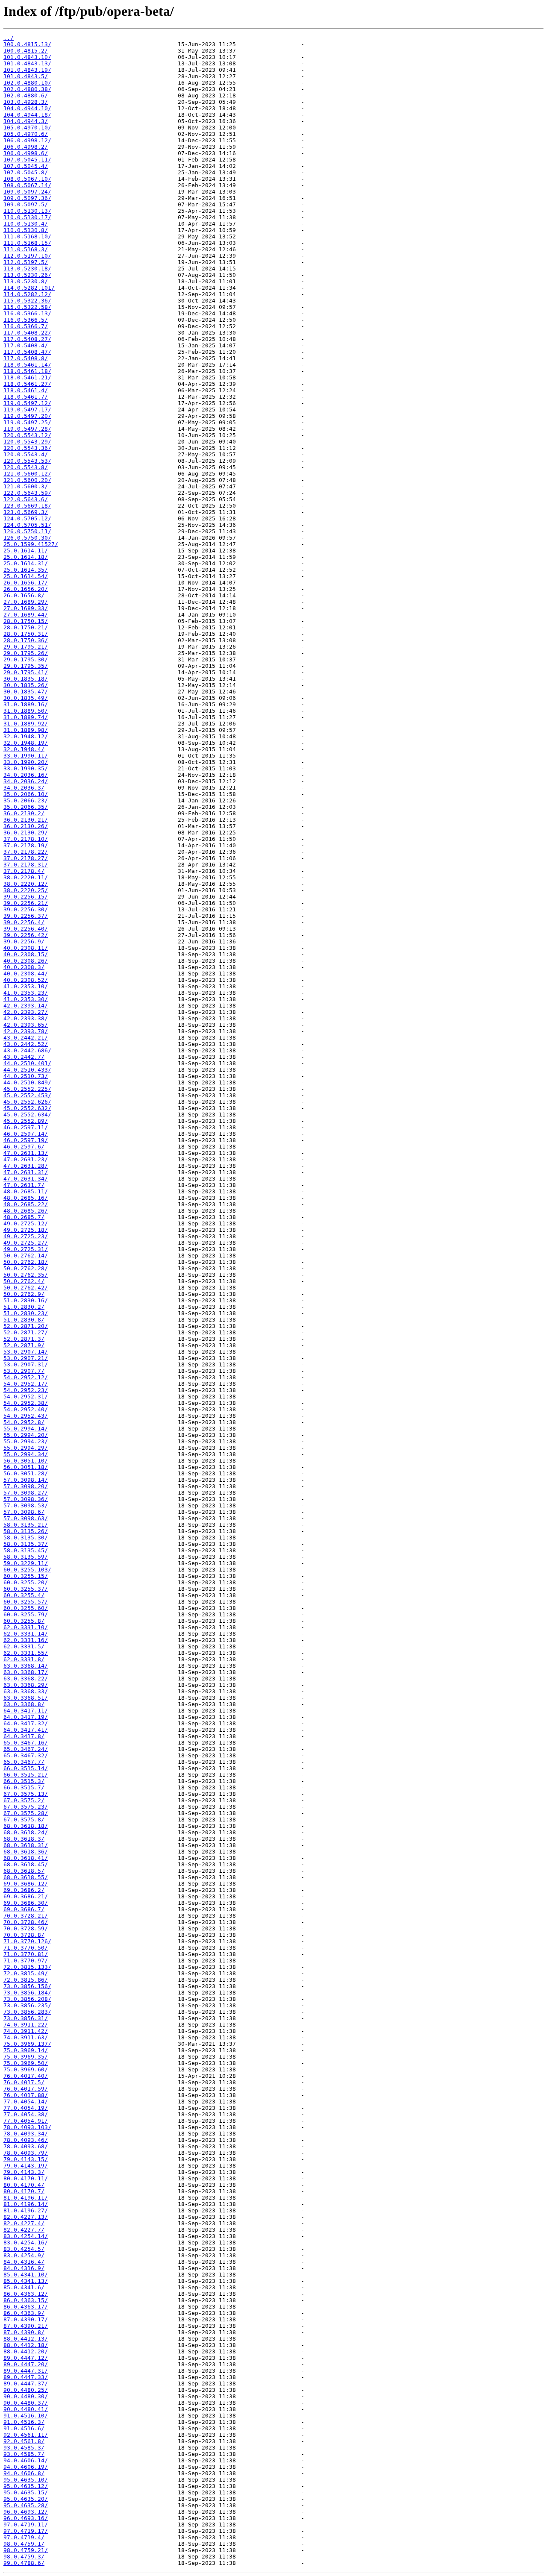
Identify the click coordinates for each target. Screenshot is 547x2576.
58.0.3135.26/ (26, 1531)
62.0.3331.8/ (24, 1659)
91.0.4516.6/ (24, 2428)
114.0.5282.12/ (27, 294)
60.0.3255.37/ (26, 1589)
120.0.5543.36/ (27, 448)
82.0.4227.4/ (24, 2223)
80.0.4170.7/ (24, 2191)
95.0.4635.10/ (26, 2480)
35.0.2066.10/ (26, 794)
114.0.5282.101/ (29, 288)
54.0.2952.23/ (26, 1390)
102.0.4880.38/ (27, 89)
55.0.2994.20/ (26, 1435)
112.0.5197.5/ (26, 262)
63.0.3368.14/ (26, 1666)
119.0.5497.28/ (27, 429)
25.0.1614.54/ (26, 576)
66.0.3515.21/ (26, 1775)
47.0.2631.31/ (26, 1172)
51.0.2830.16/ (26, 1300)
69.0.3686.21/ (26, 1896)
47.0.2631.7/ (24, 1185)
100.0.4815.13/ (27, 44)
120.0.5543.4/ (26, 454)
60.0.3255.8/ (24, 1621)
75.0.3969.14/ (26, 2050)
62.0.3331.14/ (26, 1634)
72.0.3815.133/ (27, 1967)
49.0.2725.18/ (26, 1230)
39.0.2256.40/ (26, 929)
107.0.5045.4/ (26, 166)
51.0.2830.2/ (24, 1307)
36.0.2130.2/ (24, 813)
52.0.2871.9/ (24, 1345)
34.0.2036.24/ (26, 781)
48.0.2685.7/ (24, 1217)
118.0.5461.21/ (27, 377)
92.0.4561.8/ (24, 2441)
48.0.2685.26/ (26, 1211)
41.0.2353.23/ (26, 993)
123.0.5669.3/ (26, 512)
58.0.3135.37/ (26, 1544)
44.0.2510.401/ (27, 1063)
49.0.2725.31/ (26, 1249)
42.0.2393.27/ (26, 1012)
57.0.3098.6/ (24, 1512)
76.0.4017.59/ (26, 2089)
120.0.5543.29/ (27, 442)
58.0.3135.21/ (26, 1525)
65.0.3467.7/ (24, 1762)
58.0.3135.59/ (26, 1557)
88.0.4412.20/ (26, 2351)
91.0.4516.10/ (26, 2416)
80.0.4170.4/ (24, 2185)
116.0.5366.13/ (27, 313)
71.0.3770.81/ (26, 1954)
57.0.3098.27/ (26, 1493)
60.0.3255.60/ (26, 1608)
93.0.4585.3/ (24, 2448)
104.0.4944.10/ (27, 108)
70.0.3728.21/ (26, 1916)
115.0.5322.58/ (27, 307)
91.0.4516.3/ (24, 2422)
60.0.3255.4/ (24, 1595)
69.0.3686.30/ (26, 1903)
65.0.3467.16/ (26, 1743)
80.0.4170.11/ (26, 2178)
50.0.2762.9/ (24, 1294)
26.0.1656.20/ (26, 589)
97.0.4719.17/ (26, 2531)
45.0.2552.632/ (27, 1108)
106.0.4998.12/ (27, 140)
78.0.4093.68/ (26, 2146)
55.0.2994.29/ (26, 1448)
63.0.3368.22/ (26, 1679)
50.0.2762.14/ (26, 1256)
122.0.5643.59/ (27, 493)
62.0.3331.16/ (26, 1640)
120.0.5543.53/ (27, 461)
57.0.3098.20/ (26, 1486)
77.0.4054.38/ (26, 2114)
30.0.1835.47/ (26, 692)
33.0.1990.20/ (26, 762)
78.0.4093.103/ (27, 2127)
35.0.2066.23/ (26, 800)
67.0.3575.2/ (24, 1800)
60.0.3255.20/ (26, 1582)
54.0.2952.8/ (24, 1422)
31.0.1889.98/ (26, 730)
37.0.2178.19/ (26, 845)
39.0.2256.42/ (26, 935)
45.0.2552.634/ (27, 1115)
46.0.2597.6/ (24, 1147)
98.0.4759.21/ (26, 2550)
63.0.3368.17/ (26, 1672)
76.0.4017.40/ (26, 2076)
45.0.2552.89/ (26, 1121)
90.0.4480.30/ (26, 2396)
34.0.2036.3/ (24, 788)
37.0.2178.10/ (26, 839)
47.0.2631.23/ (26, 1159)
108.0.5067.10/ (27, 179)
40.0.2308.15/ (26, 954)
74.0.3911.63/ (26, 2037)
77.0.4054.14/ (26, 2102)
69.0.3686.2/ (24, 1890)
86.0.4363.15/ (26, 2300)
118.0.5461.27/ (27, 384)
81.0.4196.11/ (26, 2198)
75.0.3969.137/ (27, 2044)
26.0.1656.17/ (26, 583)
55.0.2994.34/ (26, 1454)
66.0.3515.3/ (24, 1781)
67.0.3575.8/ (24, 1820)
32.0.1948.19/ (26, 743)
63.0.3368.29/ (26, 1685)
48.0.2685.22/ (26, 1204)
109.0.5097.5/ (26, 204)
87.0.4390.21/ (26, 2326)
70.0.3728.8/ (24, 1935)
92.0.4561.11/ (26, 2435)
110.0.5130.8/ (26, 230)
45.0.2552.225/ (27, 1089)
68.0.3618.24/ (26, 1832)
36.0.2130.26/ (26, 826)
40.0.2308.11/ (26, 948)
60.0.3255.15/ (26, 1576)
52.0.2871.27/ (26, 1332)
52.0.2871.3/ (24, 1339)
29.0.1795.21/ (26, 647)
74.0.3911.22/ (26, 2025)
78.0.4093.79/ (26, 2153)
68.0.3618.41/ (26, 1858)
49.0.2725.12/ (26, 1223)
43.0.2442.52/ (26, 1044)
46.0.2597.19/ (26, 1140)
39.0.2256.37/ (26, 916)
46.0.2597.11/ (26, 1127)
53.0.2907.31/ (26, 1364)
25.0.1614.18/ (26, 557)
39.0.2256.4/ (24, 922)
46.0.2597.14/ (26, 1134)
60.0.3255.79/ (26, 1614)
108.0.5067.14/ (27, 185)
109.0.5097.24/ (27, 192)
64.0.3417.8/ (24, 1736)
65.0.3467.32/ (26, 1755)
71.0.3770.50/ (26, 1948)
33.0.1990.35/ (26, 768)
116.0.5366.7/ (26, 326)
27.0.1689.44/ (26, 615)
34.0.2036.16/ (26, 775)
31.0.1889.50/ (26, 711)
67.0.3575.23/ (26, 1807)
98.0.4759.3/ (24, 2557)
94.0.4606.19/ (26, 2467)
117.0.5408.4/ (26, 345)
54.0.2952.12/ (26, 1377)
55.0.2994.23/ (26, 1441)
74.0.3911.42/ (26, 2031)
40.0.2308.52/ (26, 980)
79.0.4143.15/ (26, 2159)
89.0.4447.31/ (26, 2371)
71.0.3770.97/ (26, 1961)
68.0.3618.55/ (26, 1877)
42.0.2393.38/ (26, 1018)
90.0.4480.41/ (26, 2409)
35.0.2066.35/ (26, 807)
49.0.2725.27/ (26, 1243)
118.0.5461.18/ (27, 371)
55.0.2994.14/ (26, 1429)
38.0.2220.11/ (26, 877)
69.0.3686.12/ (26, 1884)
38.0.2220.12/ (26, 884)
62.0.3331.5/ (24, 1646)
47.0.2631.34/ (26, 1179)
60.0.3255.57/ (26, 1602)
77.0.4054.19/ (26, 2108)
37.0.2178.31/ (26, 865)
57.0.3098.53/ (26, 1505)
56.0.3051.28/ (26, 1473)
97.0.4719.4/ (24, 2537)
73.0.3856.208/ (27, 1999)
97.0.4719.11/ (26, 2525)
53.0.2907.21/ (26, 1358)
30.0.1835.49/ (26, 698)
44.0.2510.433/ (27, 1070)
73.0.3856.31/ (26, 2018)
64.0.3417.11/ (26, 1711)
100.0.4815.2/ (26, 51)
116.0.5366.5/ (26, 320)
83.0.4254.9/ (24, 2255)
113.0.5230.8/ (26, 281)
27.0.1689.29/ (26, 602)
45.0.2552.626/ (27, 1102)
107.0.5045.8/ (26, 172)
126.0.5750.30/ (27, 538)
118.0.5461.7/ (26, 397)
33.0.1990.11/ (26, 756)
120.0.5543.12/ (27, 435)
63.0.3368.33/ (26, 1691)
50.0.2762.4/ (24, 1281)
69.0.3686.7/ (24, 1909)
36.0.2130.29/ (26, 833)
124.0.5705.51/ (27, 525)
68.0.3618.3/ (24, 1839)
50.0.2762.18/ (26, 1262)
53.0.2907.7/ (24, 1371)
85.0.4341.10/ (26, 2275)
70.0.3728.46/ (26, 1922)
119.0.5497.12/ (27, 403)
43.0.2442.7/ (24, 1057)
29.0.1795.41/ (26, 672)
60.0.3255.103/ (27, 1570)
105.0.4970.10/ (27, 128)
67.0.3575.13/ (26, 1794)
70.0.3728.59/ (26, 1928)
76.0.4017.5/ (24, 2082)
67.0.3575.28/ (26, 1813)
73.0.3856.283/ (27, 2012)
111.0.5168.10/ (27, 236)
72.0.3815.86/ (26, 1980)
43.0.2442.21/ (26, 1038)
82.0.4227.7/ (24, 2230)
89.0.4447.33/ (26, 2377)
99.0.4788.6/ (24, 2563)
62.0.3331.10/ (26, 1627)
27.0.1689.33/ (26, 608)
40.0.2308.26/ (26, 961)
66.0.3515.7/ (24, 1787)
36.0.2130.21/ (26, 820)
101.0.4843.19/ (27, 70)
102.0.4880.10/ (27, 83)
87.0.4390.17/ (26, 2319)
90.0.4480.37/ (26, 2403)
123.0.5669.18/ (27, 506)
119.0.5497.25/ (27, 422)
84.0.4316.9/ (24, 2268)
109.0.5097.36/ (27, 198)
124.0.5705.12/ (27, 518)
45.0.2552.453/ (27, 1095)
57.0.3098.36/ (26, 1499)
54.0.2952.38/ (26, 1403)
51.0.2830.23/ (26, 1313)
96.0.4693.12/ (26, 2512)
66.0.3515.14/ (26, 1768)
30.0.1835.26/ (26, 685)
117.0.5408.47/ (27, 352)
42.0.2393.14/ (26, 1006)
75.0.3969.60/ (26, 2069)
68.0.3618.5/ (24, 1871)
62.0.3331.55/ (26, 1653)
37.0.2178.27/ (26, 858)
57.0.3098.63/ (26, 1518)
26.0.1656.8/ (24, 595)
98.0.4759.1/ (24, 2544)
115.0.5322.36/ (27, 301)
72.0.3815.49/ (26, 1973)
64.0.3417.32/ (26, 1723)
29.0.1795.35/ (26, 666)
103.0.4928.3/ (26, 102)
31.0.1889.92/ (26, 724)
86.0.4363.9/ (24, 2313)
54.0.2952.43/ (26, 1416)
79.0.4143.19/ (26, 2166)
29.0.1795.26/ (26, 653)
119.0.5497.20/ (27, 416)
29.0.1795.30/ (26, 659)
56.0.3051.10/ (26, 1461)
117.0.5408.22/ (27, 333)
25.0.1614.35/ (26, 570)
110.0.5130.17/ (27, 217)
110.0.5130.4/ (26, 224)
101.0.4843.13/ (27, 63)
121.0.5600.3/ (26, 486)
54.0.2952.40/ (26, 1409)
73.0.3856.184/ (27, 1993)
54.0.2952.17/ (26, 1384)
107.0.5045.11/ (27, 160)
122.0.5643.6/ (26, 499)
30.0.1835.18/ (26, 679)
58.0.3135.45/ (26, 1550)
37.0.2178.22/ (26, 852)
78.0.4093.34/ (26, 2134)
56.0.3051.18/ (26, 1467)
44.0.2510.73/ (26, 1076)
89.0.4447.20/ (26, 2364)
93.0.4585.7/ (24, 2454)
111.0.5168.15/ (27, 243)
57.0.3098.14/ (26, 1480)
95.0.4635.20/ (26, 2499)
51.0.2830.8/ (24, 1320)
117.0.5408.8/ (26, 358)
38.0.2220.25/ (26, 890)
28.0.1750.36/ (26, 640)
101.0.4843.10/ (27, 57)
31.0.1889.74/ (26, 717)
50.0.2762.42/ (26, 1288)
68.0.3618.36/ (26, 1852)
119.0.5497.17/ (27, 410)
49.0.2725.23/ (26, 1236)
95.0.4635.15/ (26, 2492)
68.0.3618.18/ (26, 1826)
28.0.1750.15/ (26, 621)
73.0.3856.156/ (27, 1986)
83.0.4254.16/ (26, 2243)
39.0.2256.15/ (26, 897)
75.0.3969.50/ (26, 2063)
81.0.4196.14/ (26, 2204)
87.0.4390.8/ (24, 2332)
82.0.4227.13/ (26, 2217)
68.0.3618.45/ (26, 1864)
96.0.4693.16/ (26, 2518)
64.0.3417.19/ (26, 1717)
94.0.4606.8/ (24, 2473)
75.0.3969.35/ (26, 2057)
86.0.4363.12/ (26, 2294)
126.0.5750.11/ (27, 531)
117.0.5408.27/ (27, 339)
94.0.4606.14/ (26, 2460)
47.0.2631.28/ (26, 1166)
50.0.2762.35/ (26, 1275)
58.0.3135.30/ (26, 1538)
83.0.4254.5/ (24, 2249)
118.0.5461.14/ (27, 365)
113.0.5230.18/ (27, 269)
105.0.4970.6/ (26, 134)
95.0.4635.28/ (26, 2505)
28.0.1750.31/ (26, 634)
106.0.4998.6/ (26, 153)
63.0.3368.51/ (26, 1698)
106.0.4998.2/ (26, 147)
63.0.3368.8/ (24, 1704)
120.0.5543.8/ (26, 467)
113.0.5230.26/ (27, 275)
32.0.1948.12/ (26, 736)
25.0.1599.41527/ (31, 544)
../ (9, 38)
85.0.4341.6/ (24, 2287)
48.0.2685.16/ (26, 1198)
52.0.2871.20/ (26, 1326)
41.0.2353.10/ (26, 986)
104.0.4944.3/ (26, 121)
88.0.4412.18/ (26, 2345)
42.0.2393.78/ (26, 1031)
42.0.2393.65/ (26, 1025)
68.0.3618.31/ (26, 1845)
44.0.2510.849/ (27, 1082)
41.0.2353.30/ (26, 999)
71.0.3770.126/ (27, 1941)
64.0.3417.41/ (26, 1730)
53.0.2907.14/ (26, 1352)
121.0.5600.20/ (27, 480)
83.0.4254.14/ (26, 2236)
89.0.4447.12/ (26, 2358)
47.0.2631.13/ (26, 1153)
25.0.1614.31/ (26, 563)
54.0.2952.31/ (26, 1397)
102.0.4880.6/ (26, 95)
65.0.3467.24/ (26, 1749)
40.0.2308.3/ (24, 967)
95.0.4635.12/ (26, 2486)
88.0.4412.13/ (26, 2339)
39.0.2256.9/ (24, 941)
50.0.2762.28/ (26, 1268)
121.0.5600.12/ (27, 474)
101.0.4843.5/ (26, 76)
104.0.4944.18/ (27, 115)
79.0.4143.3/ (24, 2172)
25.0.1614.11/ (26, 551)
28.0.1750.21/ (26, 627)
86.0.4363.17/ (26, 2307)
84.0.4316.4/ (24, 2262)
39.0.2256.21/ (26, 903)
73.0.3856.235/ (27, 2005)
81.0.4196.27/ (26, 2210)
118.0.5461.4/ (26, 390)
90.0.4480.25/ (26, 2390)
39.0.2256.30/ (26, 909)
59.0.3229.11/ (26, 1563)
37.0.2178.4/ (24, 871)
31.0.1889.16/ (26, 704)
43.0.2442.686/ (27, 1050)
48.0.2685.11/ (26, 1191)
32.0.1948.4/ (24, 749)
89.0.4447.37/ (26, 2384)
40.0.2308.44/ (26, 974)
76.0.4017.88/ (26, 2095)
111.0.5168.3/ (26, 249)
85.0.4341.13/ (26, 2281)
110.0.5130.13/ (27, 211)
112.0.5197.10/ (27, 256)
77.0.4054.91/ (26, 2121)
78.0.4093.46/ (26, 2140)
